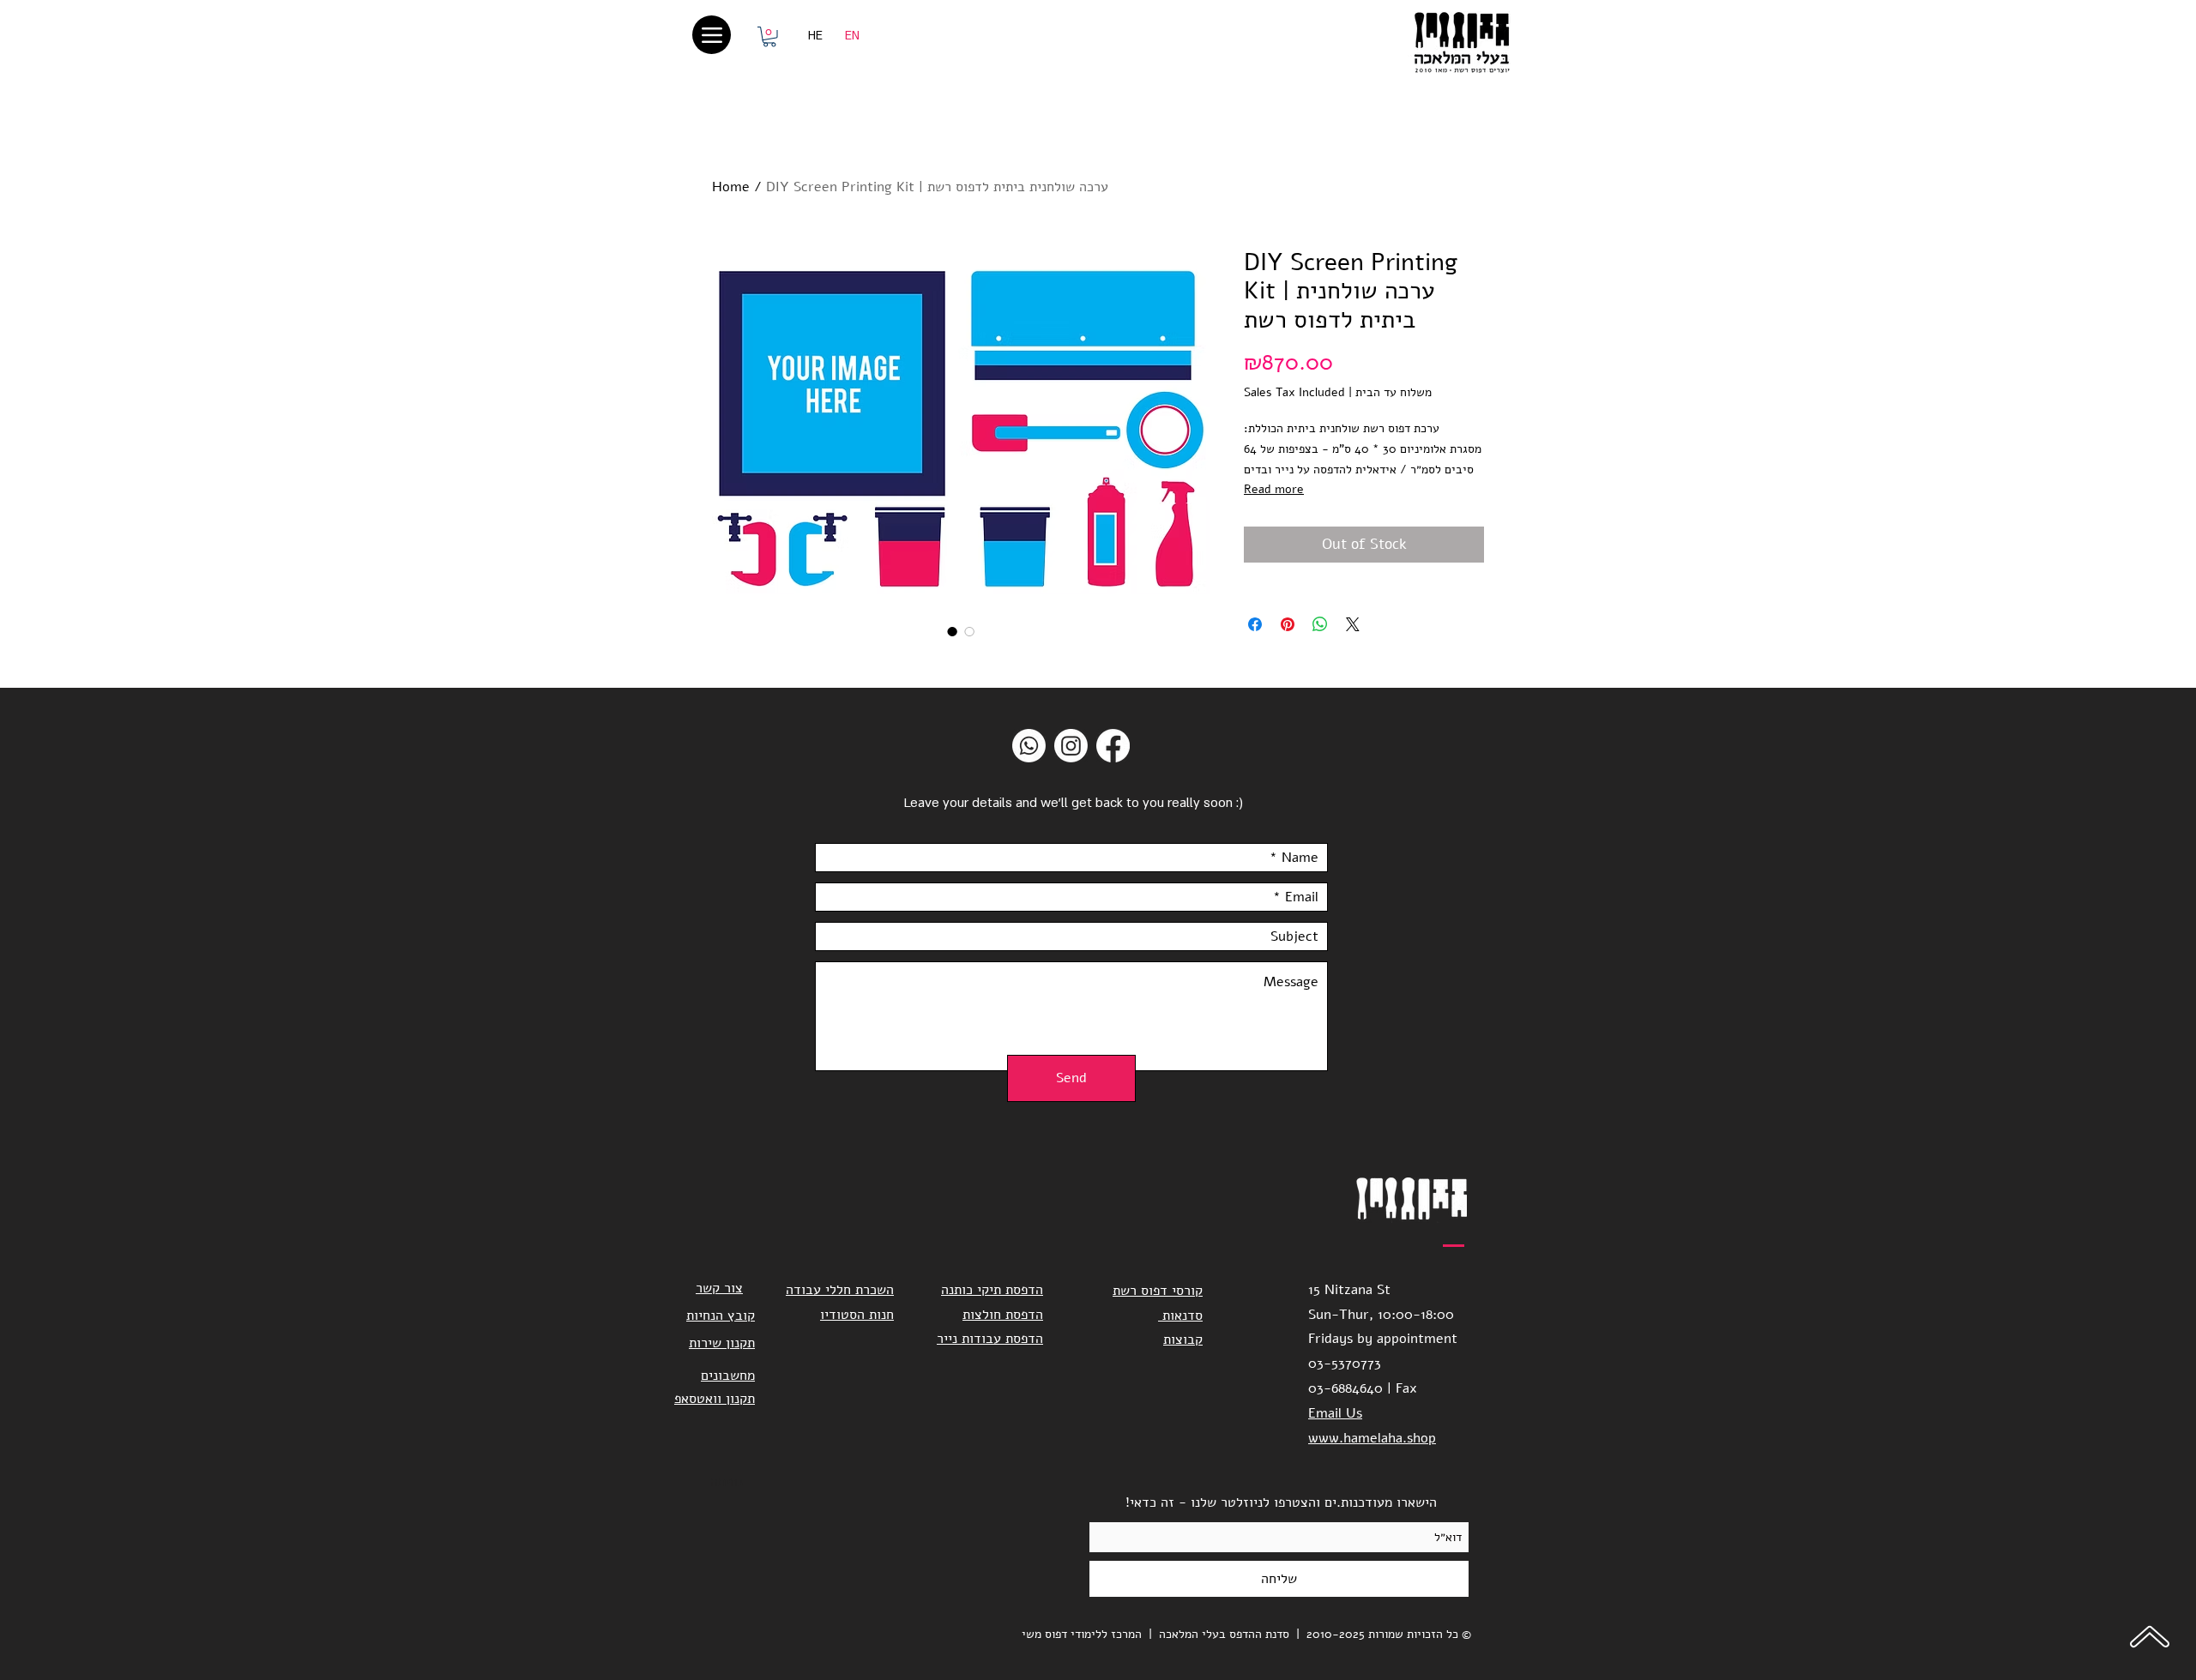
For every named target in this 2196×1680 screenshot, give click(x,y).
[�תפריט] (712, 35)
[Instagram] (1071, 746)
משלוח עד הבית (1394, 392)
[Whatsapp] (1029, 746)
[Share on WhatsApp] (1320, 624)
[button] (769, 37)
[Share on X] (1353, 624)
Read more (1274, 489)
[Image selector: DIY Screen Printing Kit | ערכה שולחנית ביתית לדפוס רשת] (952, 631)
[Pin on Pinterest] (1288, 624)
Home (731, 187)
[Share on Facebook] (1255, 624)
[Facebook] (1113, 746)
